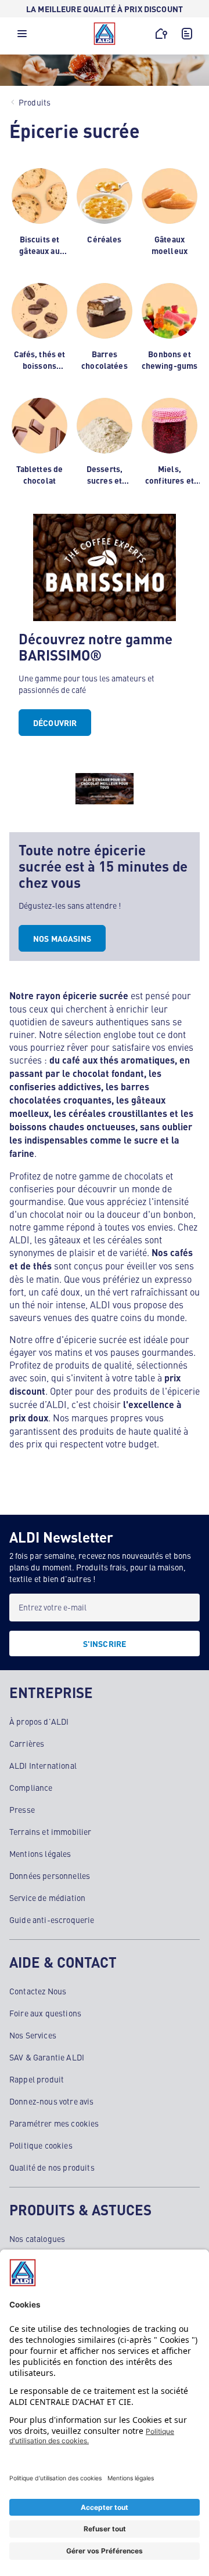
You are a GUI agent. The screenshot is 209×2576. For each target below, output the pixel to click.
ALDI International (43, 1765)
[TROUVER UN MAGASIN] (161, 34)
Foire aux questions (45, 2013)
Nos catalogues (37, 2238)
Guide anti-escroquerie (52, 1920)
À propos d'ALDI (39, 1721)
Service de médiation (47, 1897)
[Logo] (105, 34)
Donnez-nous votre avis (52, 2101)
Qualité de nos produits (52, 2167)
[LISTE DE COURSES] (187, 34)
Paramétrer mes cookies (54, 2123)
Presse (22, 1809)
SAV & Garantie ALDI (47, 2057)
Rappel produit (37, 2079)
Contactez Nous (38, 1991)
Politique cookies (41, 2145)
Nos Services (33, 2035)
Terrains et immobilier (51, 1831)
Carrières (27, 1743)
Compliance (31, 1787)
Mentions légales (40, 1853)
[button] (22, 37)
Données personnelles (50, 1875)
